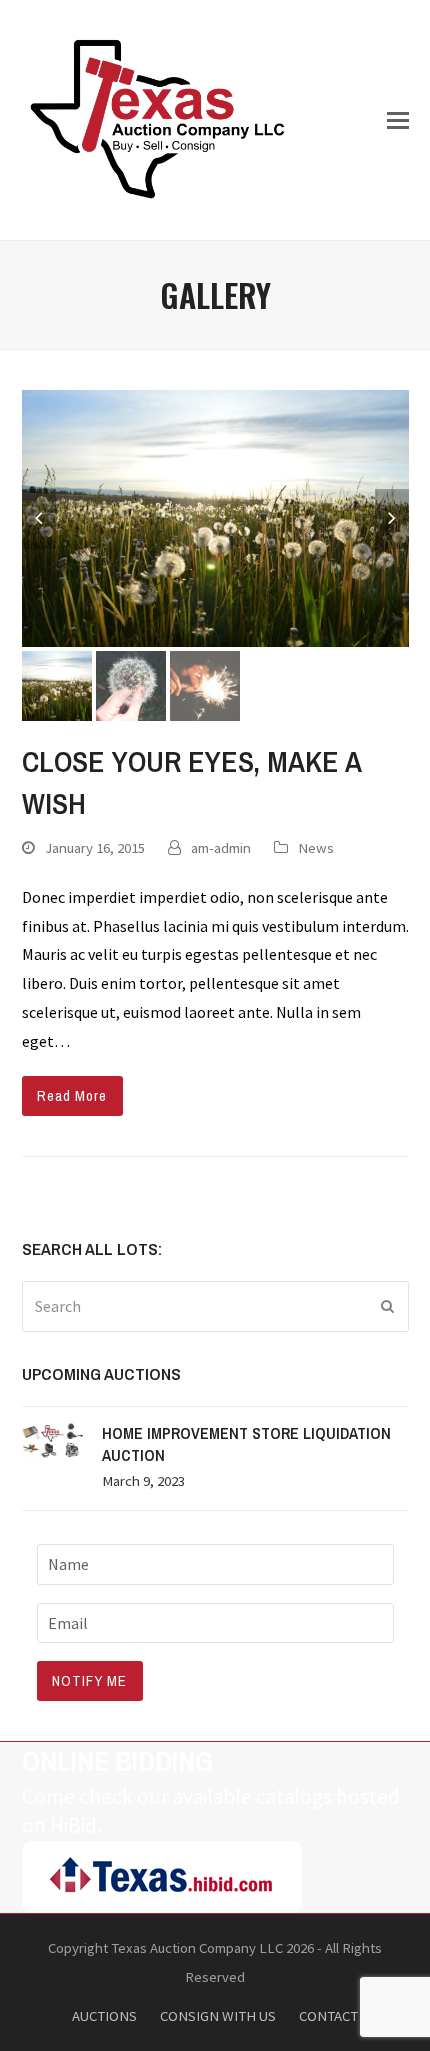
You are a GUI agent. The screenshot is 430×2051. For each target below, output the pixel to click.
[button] (398, 120)
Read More (72, 1096)
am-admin (221, 847)
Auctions (104, 2015)
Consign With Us (218, 2015)
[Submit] (388, 1306)
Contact (328, 2015)
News (316, 847)
